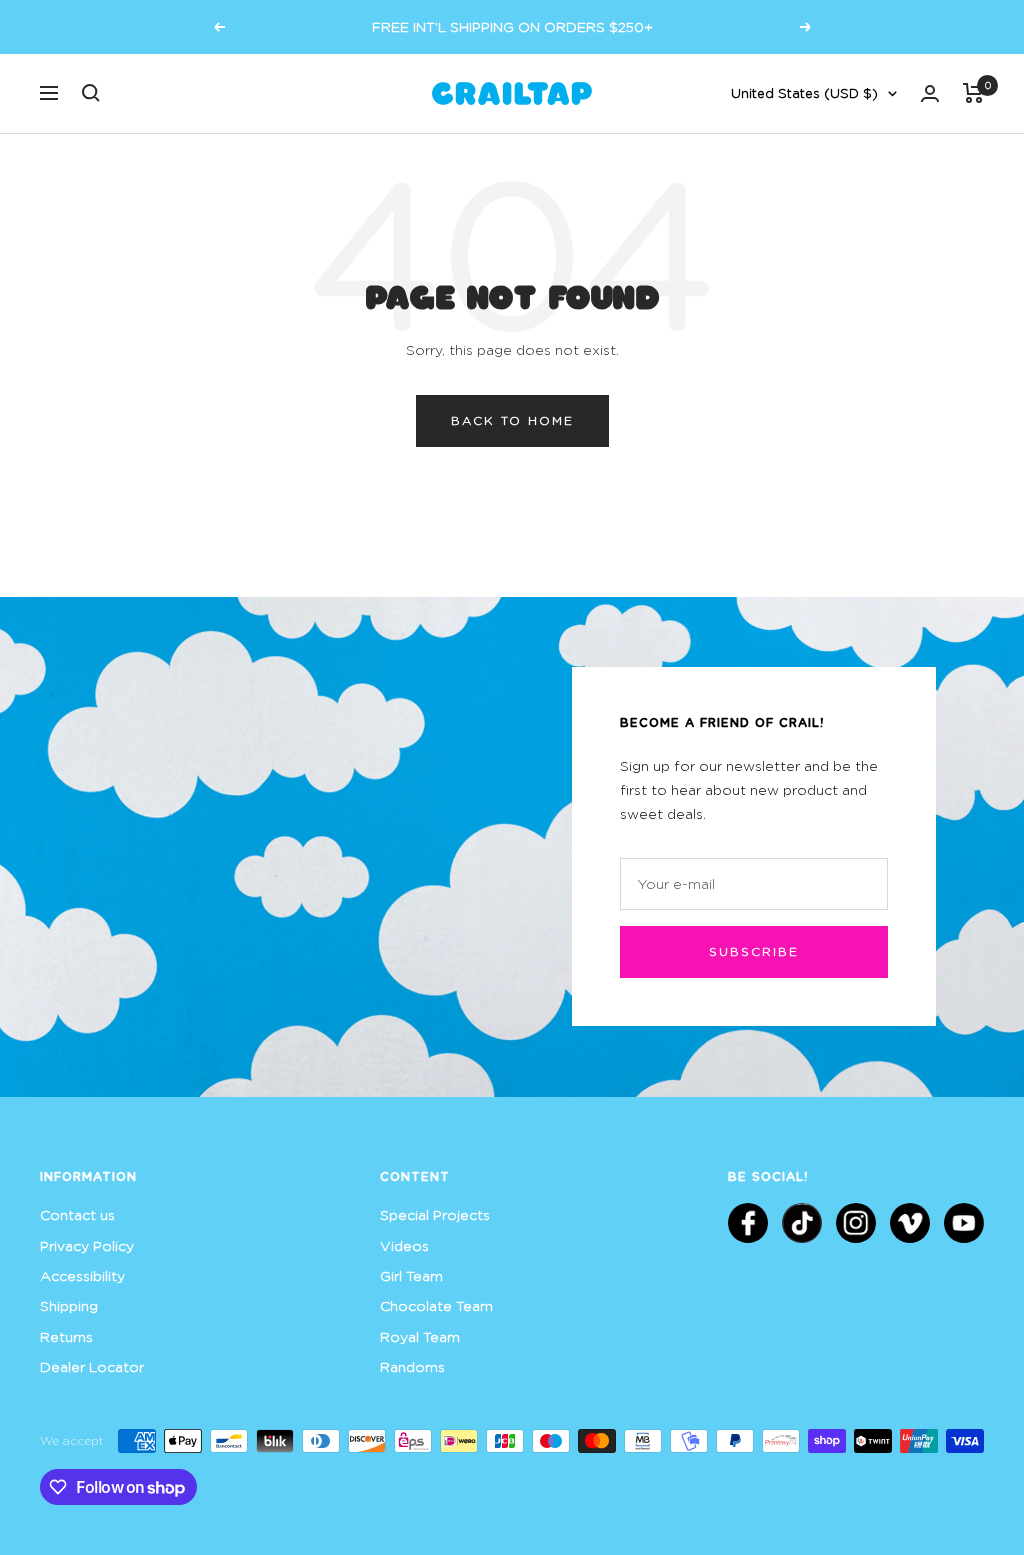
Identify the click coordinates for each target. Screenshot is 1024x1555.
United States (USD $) (804, 93)
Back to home (512, 420)
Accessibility (82, 1275)
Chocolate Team (436, 1305)
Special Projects (435, 1214)
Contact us (77, 1214)
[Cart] (973, 93)
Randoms (412, 1366)
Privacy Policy (87, 1245)
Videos (404, 1245)
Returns (66, 1336)
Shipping (69, 1305)
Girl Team (411, 1275)
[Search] (91, 93)
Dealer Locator (92, 1366)
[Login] (930, 93)
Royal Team (420, 1336)
